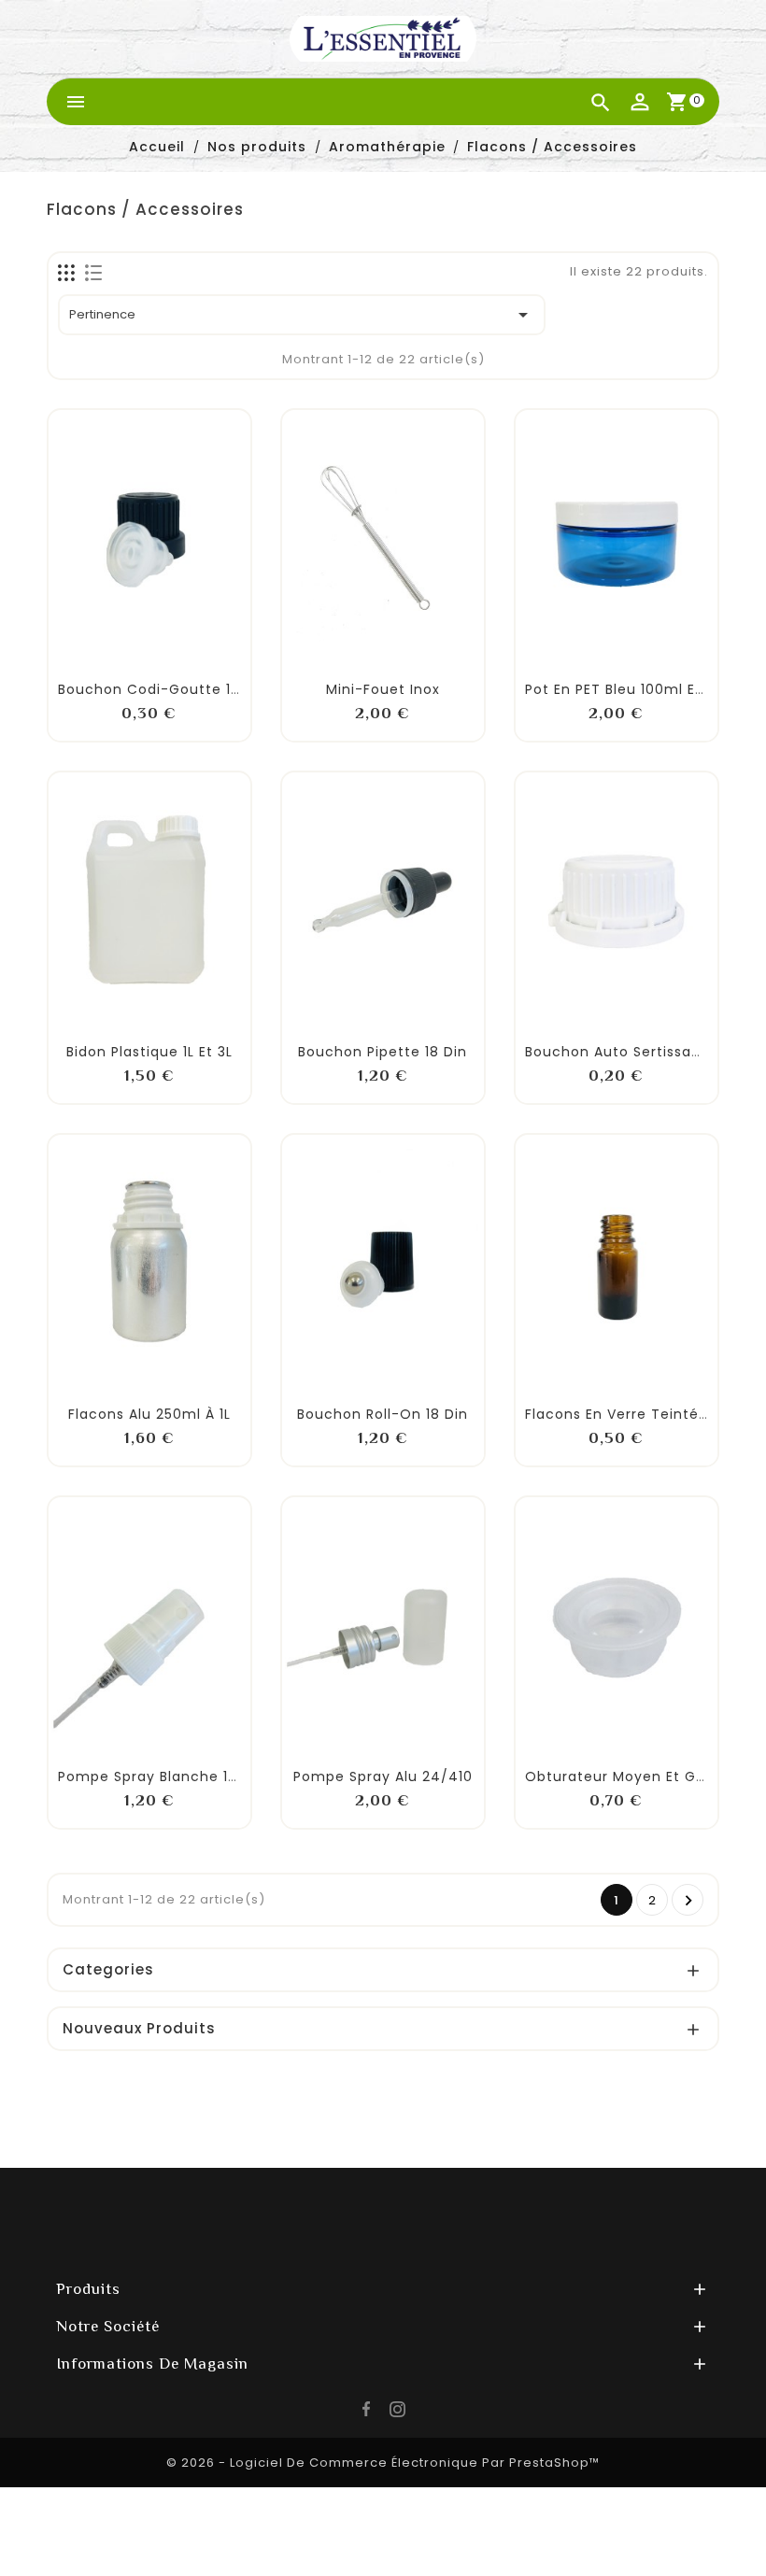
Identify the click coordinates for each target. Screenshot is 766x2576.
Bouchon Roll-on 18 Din (383, 1414)
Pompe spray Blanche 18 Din (162, 1776)
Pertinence (302, 315)
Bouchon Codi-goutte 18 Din (163, 689)
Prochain (689, 1901)
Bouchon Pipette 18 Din (383, 1052)
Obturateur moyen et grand (627, 1776)
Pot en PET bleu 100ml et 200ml (638, 689)
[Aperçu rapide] (211, 655)
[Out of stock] (88, 1017)
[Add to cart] (88, 655)
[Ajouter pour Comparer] (170, 643)
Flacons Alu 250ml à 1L (149, 1414)
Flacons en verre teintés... (621, 1414)
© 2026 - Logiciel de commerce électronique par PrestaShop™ (383, 2463)
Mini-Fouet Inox (383, 689)
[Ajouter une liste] (129, 643)
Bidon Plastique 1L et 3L (149, 1052)
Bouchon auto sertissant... (622, 1052)
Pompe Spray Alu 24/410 (383, 1776)
